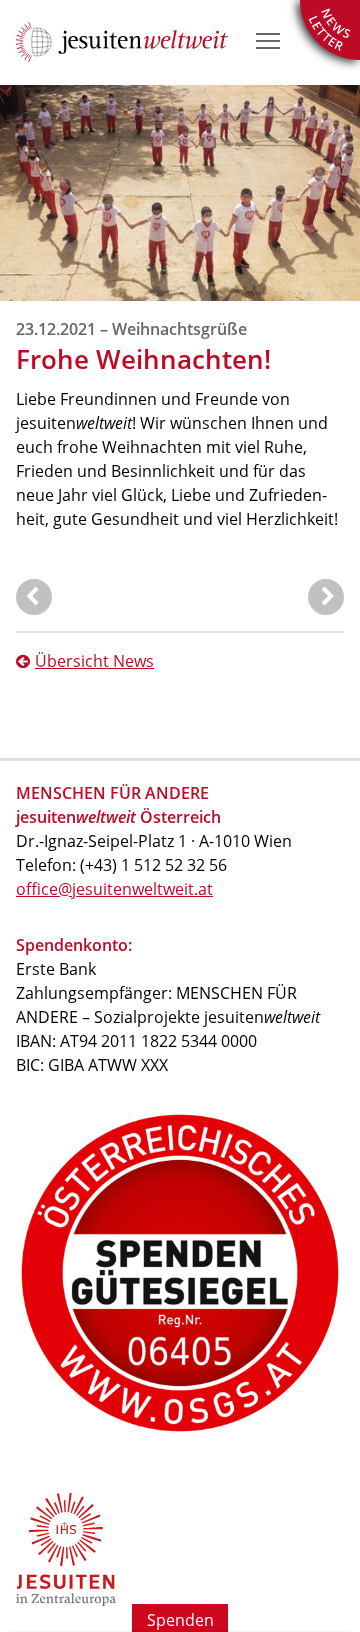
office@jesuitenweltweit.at (114, 889)
